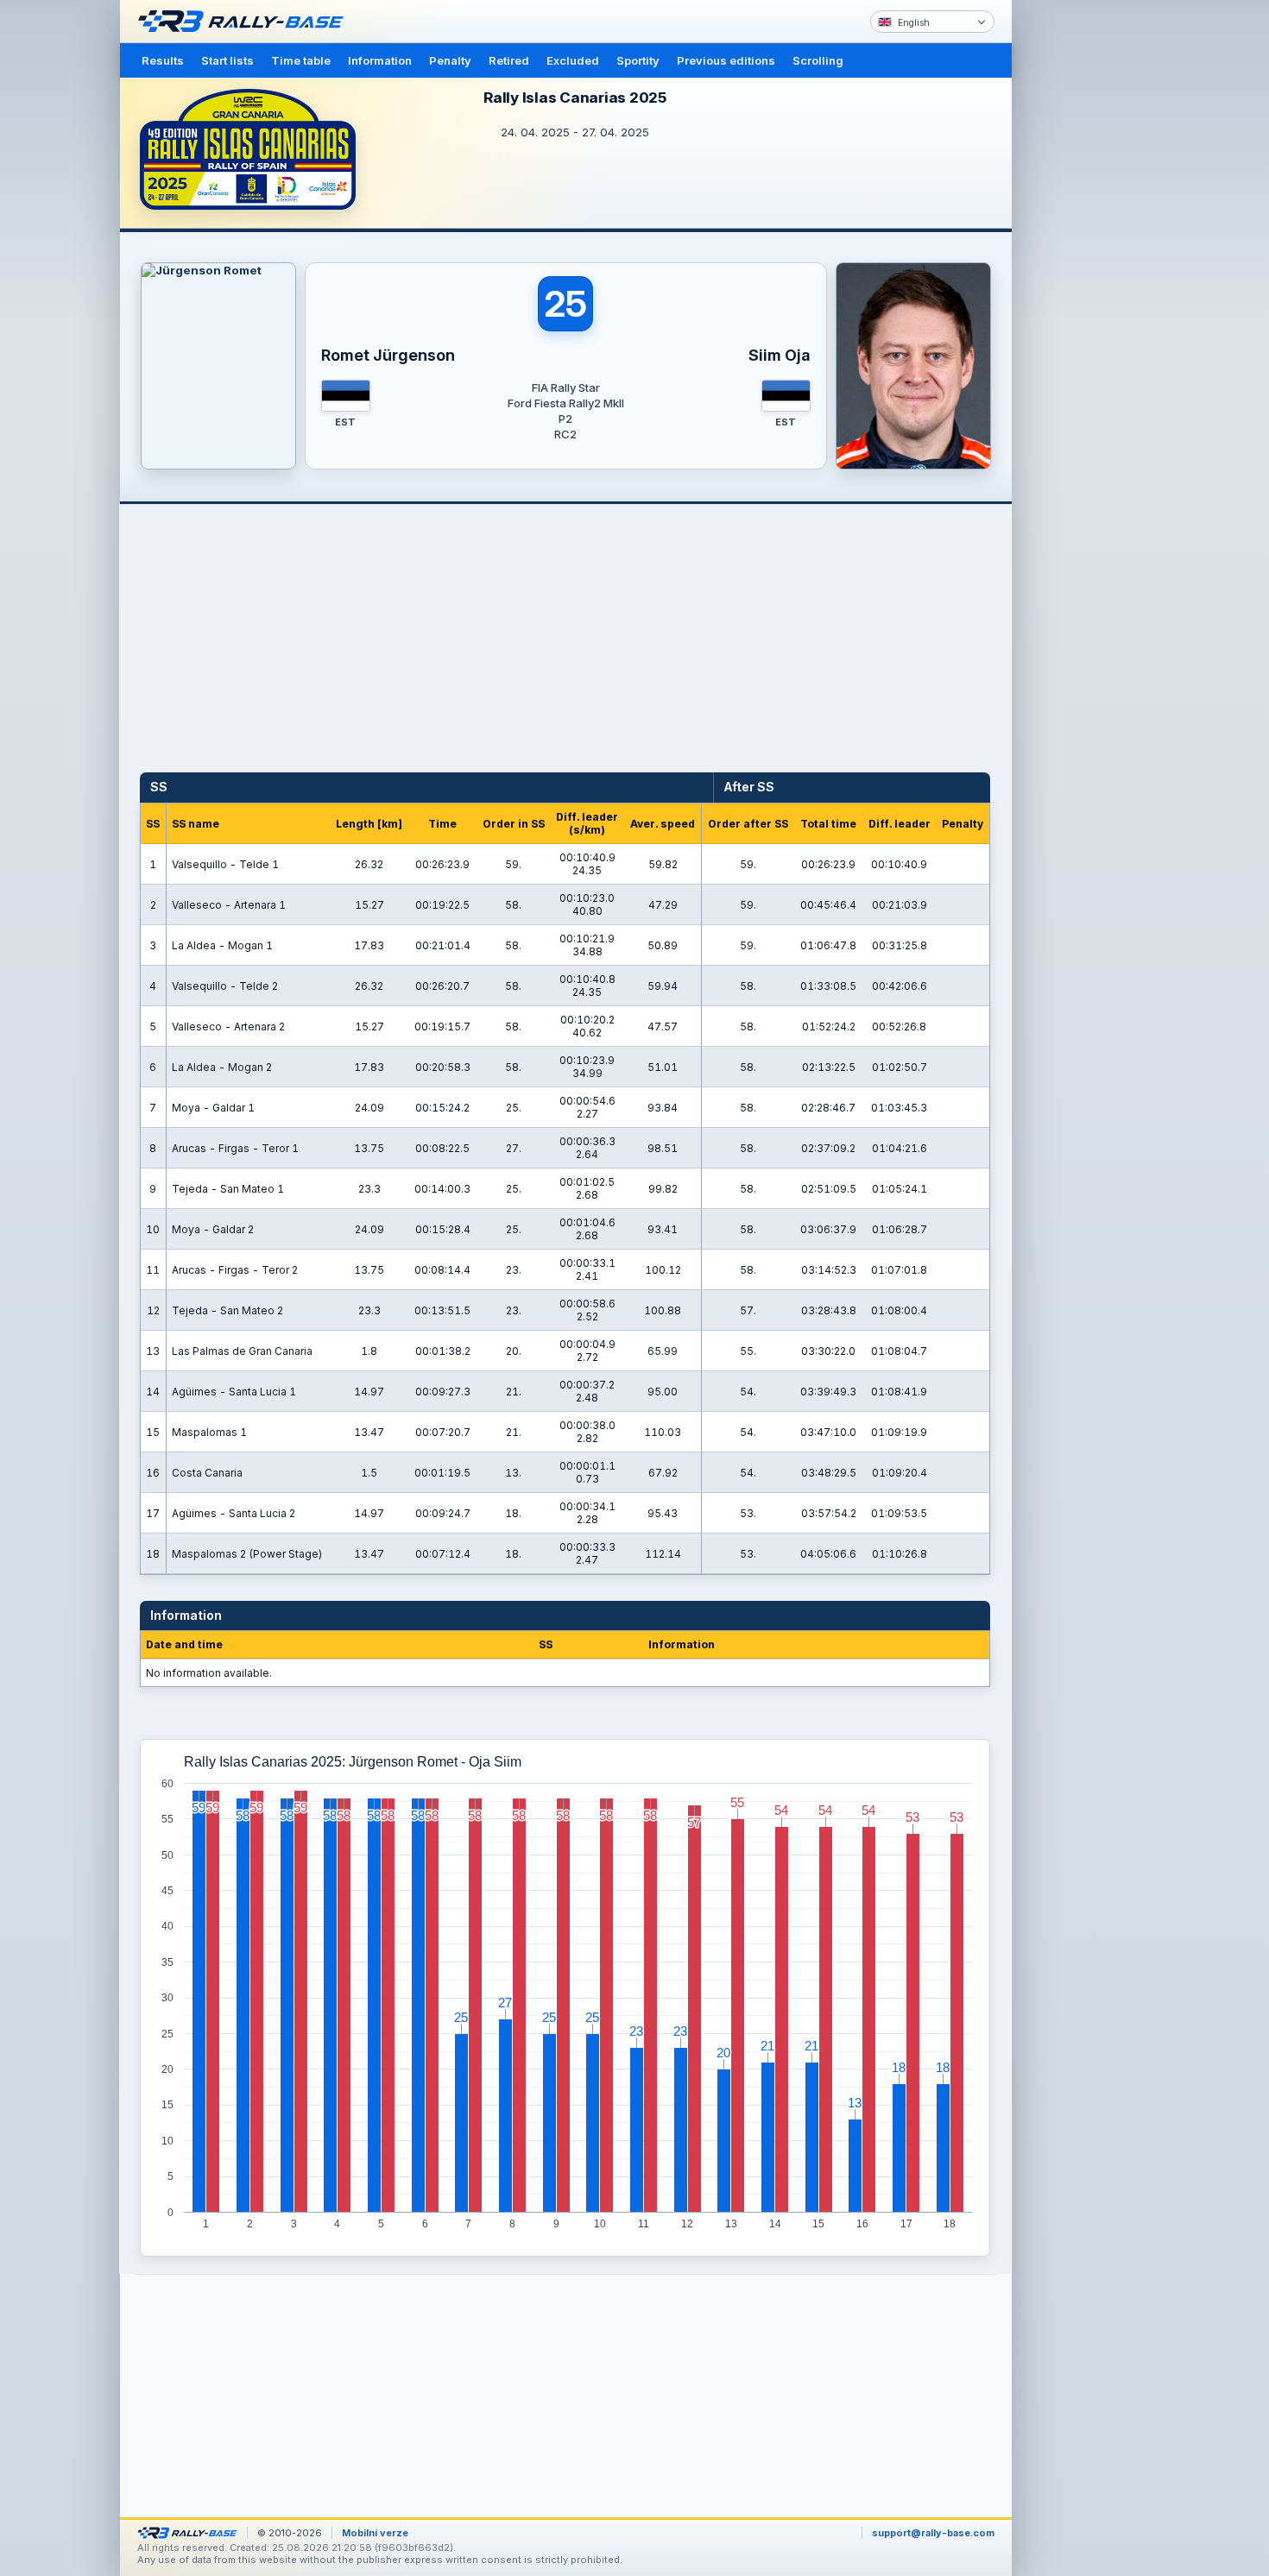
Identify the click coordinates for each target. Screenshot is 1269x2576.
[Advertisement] (1085, 268)
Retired (509, 60)
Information (380, 60)
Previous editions (726, 60)
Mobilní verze (375, 2533)
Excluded (573, 60)
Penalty (450, 60)
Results (163, 60)
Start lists (227, 60)
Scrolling (818, 60)
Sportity (638, 60)
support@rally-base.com (933, 2533)
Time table (301, 60)
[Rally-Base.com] (245, 22)
